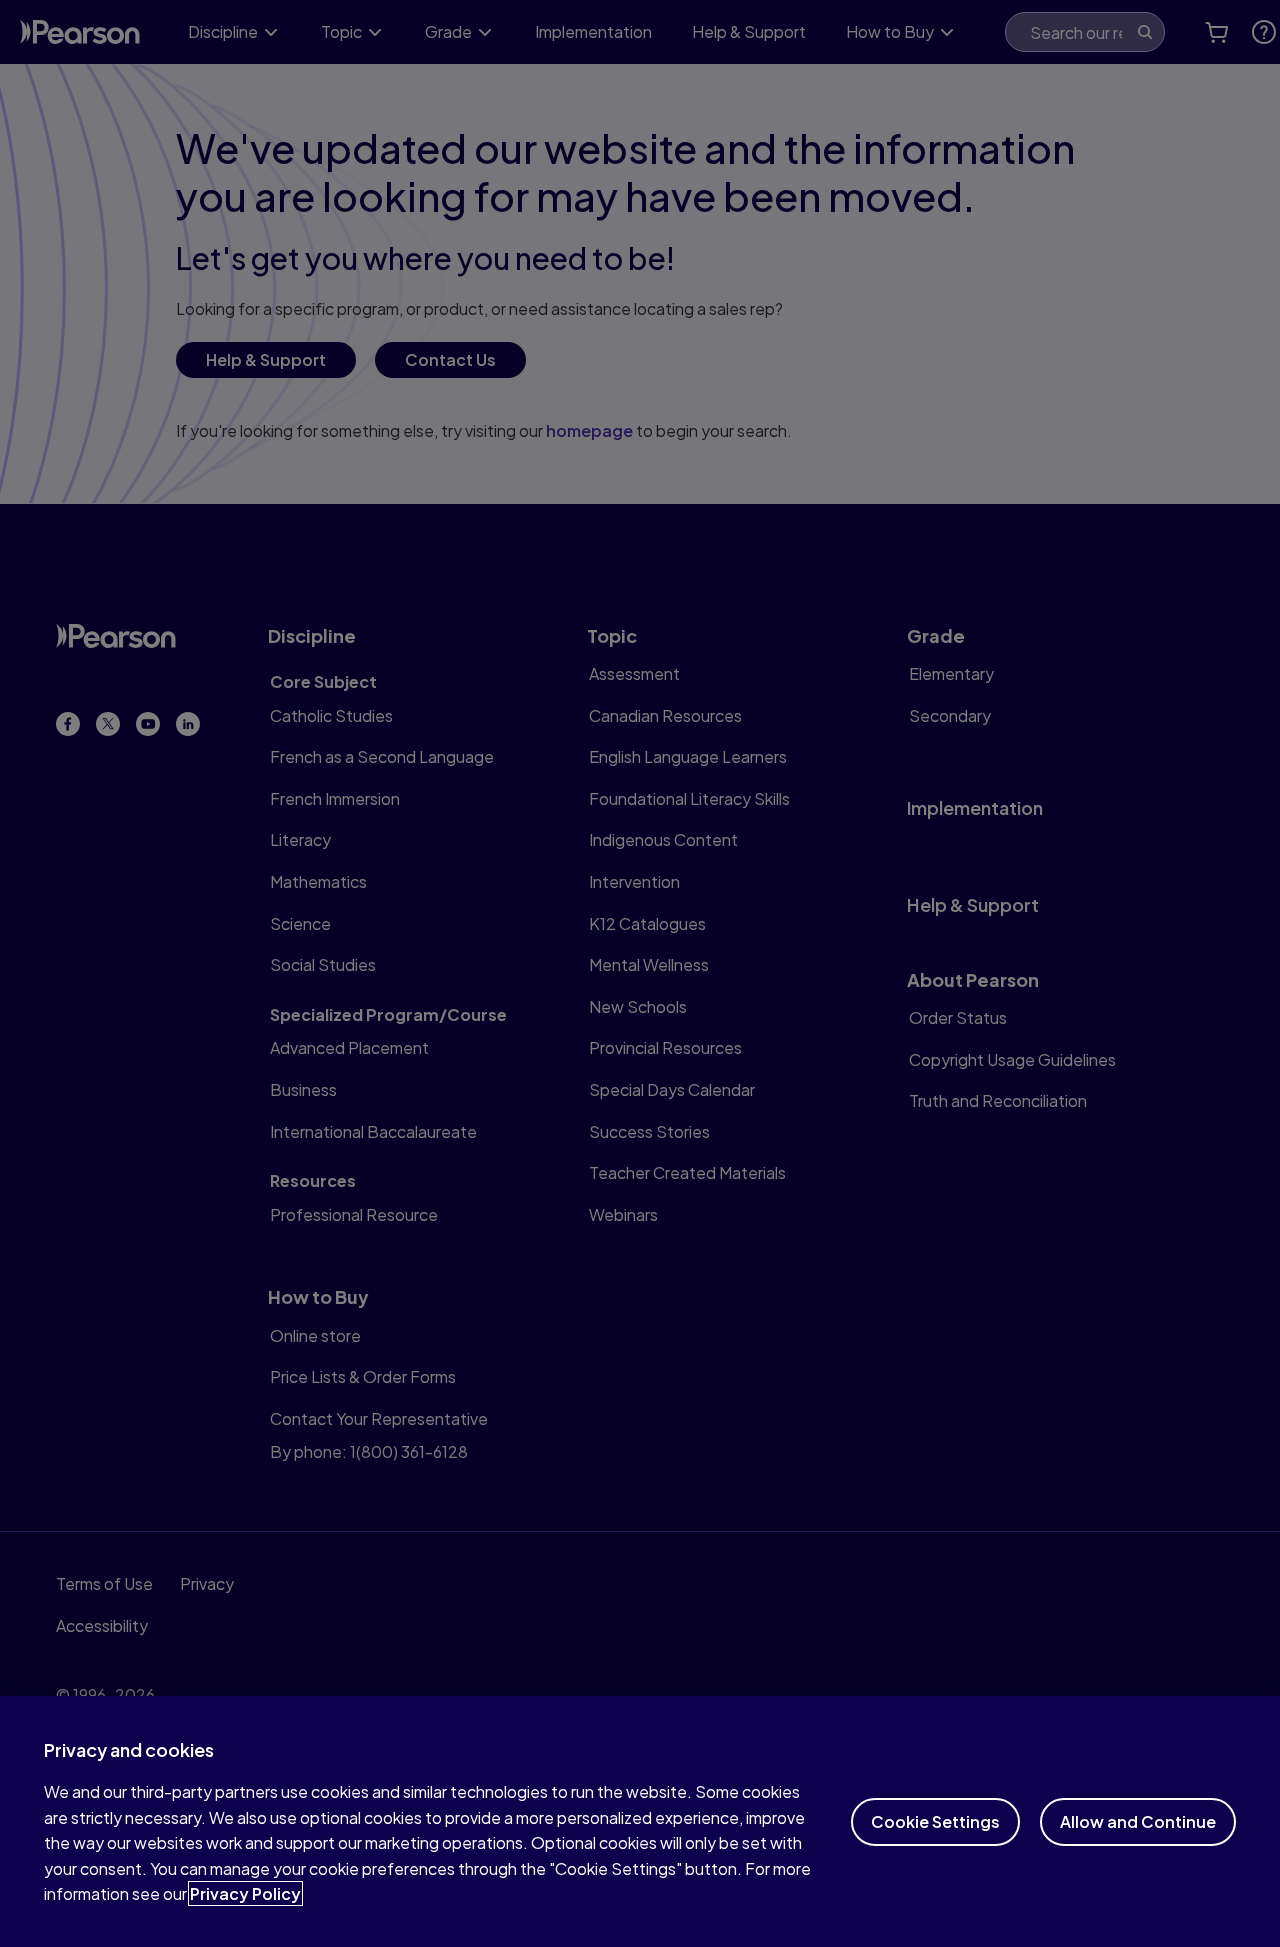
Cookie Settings (935, 1821)
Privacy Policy (245, 1893)
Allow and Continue (1138, 1821)
